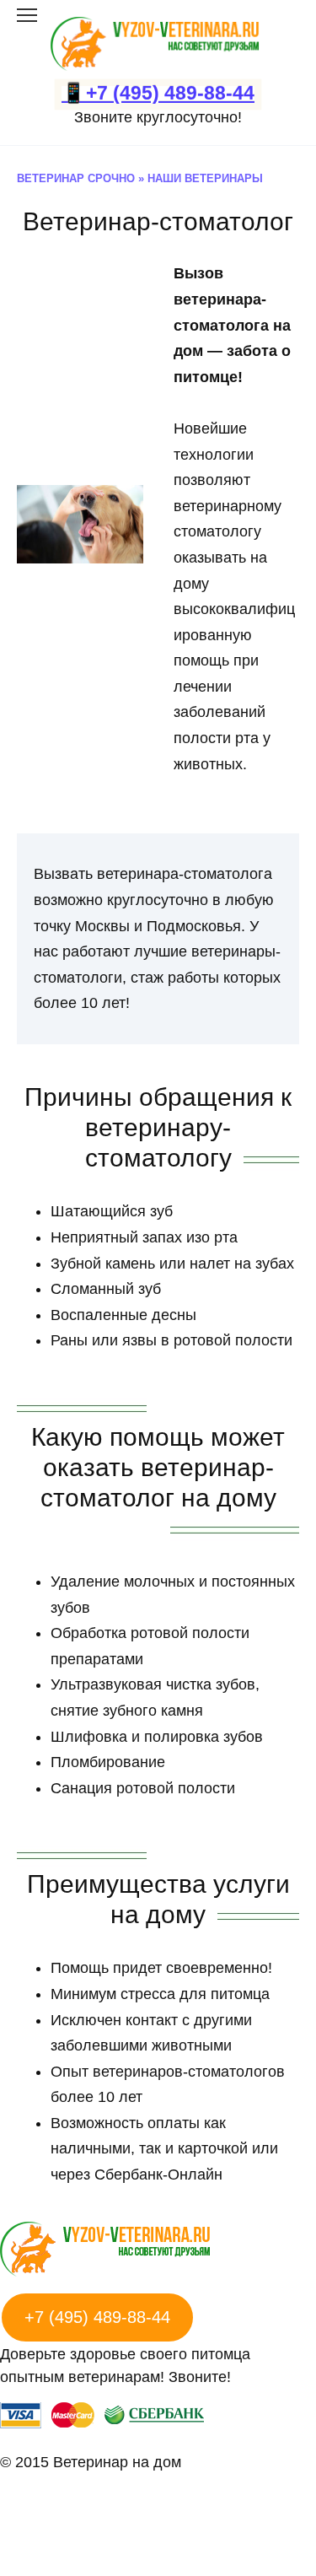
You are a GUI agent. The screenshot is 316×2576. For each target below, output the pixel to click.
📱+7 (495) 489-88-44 (158, 93)
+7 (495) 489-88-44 (97, 2317)
